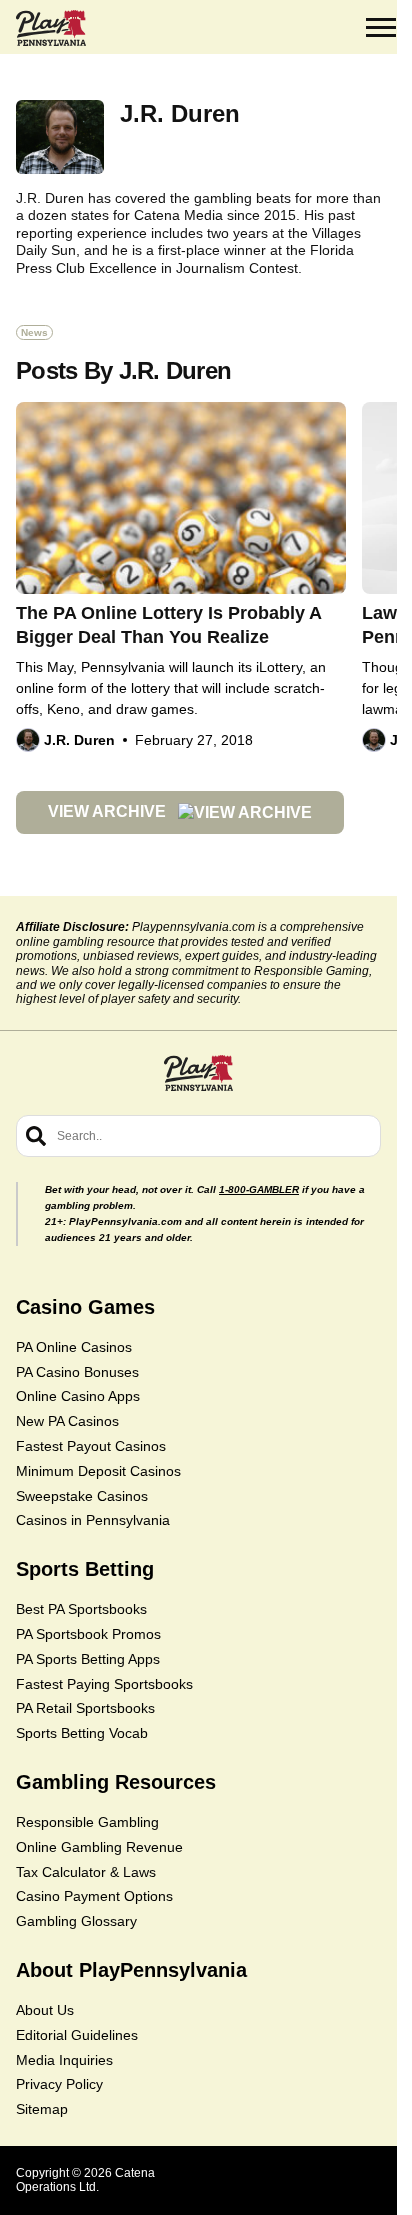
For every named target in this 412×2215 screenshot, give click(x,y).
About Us (45, 2010)
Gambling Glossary (76, 1921)
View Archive (109, 811)
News (34, 332)
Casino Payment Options (94, 1896)
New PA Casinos (67, 1421)
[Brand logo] (51, 28)
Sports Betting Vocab (82, 1733)
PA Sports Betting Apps (88, 1659)
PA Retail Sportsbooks (85, 1708)
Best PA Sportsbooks (81, 1609)
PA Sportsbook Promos (88, 1634)
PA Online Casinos (74, 1347)
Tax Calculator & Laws (86, 1872)
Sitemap (42, 2109)
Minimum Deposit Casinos (98, 1471)
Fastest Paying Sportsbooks (104, 1684)
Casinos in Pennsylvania (93, 1520)
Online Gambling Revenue (99, 1847)
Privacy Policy (59, 2084)
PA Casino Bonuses (77, 1372)
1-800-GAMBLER (259, 1189)
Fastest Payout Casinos (91, 1446)
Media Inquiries (64, 2060)
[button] (381, 28)
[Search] (36, 1136)
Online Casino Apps (78, 1396)
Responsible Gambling (87, 1822)
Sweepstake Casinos (82, 1496)
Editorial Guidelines (77, 2035)
